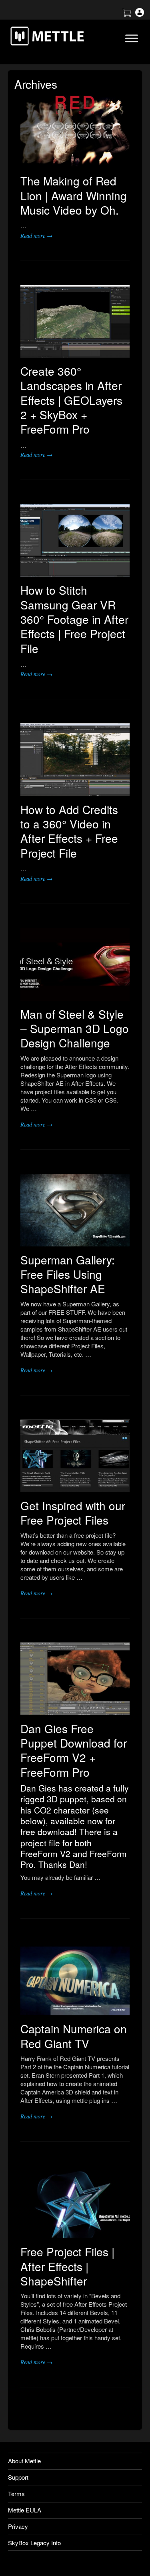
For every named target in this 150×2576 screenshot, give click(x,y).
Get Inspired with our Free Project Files (73, 1513)
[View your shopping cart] (127, 14)
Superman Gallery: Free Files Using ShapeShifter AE (68, 1274)
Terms (16, 2493)
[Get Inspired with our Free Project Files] (75, 1456)
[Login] (140, 14)
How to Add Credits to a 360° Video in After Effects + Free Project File (69, 831)
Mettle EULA (25, 2510)
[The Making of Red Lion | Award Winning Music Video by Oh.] (75, 131)
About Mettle (24, 2461)
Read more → (36, 236)
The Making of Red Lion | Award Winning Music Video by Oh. (74, 195)
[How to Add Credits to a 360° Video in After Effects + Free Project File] (75, 760)
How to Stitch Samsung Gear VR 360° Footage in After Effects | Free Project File (74, 619)
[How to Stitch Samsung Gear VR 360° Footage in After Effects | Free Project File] (75, 540)
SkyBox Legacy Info (34, 2543)
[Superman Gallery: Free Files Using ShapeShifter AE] (75, 1210)
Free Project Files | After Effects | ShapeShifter (67, 2266)
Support (18, 2477)
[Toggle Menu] (132, 38)
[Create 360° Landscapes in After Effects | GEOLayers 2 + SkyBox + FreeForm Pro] (75, 321)
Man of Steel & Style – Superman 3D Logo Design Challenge (75, 1028)
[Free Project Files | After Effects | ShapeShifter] (75, 2202)
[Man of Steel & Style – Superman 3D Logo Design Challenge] (75, 964)
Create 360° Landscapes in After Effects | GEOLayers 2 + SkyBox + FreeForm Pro (71, 400)
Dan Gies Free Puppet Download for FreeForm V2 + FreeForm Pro (74, 1750)
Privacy (18, 2526)
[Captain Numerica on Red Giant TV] (75, 1979)
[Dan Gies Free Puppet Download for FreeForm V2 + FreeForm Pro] (75, 1679)
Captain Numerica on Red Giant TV (74, 2036)
